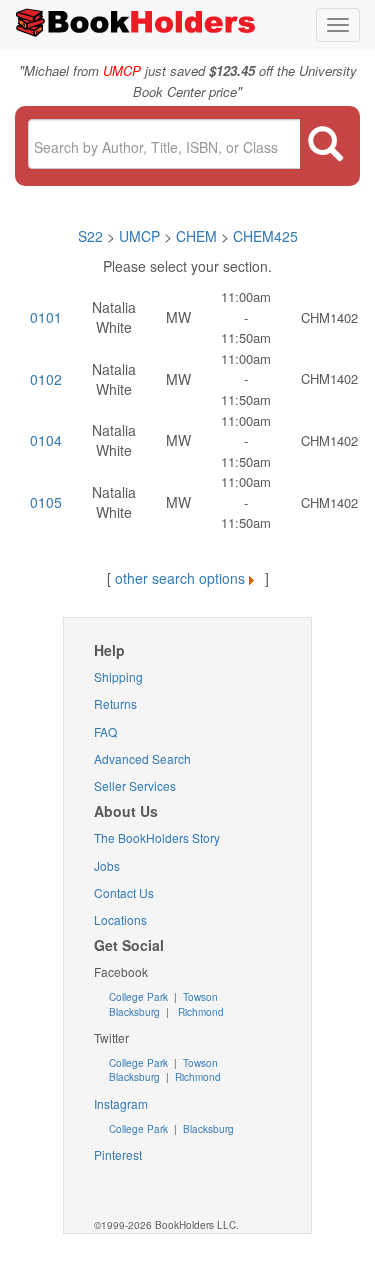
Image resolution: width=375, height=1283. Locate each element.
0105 (46, 502)
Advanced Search (142, 758)
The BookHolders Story (157, 837)
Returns (115, 703)
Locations (120, 919)
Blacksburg (134, 1012)
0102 (46, 379)
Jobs (107, 865)
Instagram (121, 1103)
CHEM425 (265, 236)
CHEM (196, 236)
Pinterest (118, 1154)
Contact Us (124, 892)
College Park (140, 997)
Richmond (199, 1012)
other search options (180, 578)
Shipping (118, 676)
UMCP (141, 236)
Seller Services (135, 785)
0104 (46, 440)
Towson (199, 997)
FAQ (105, 731)
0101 (46, 317)
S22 (90, 236)
